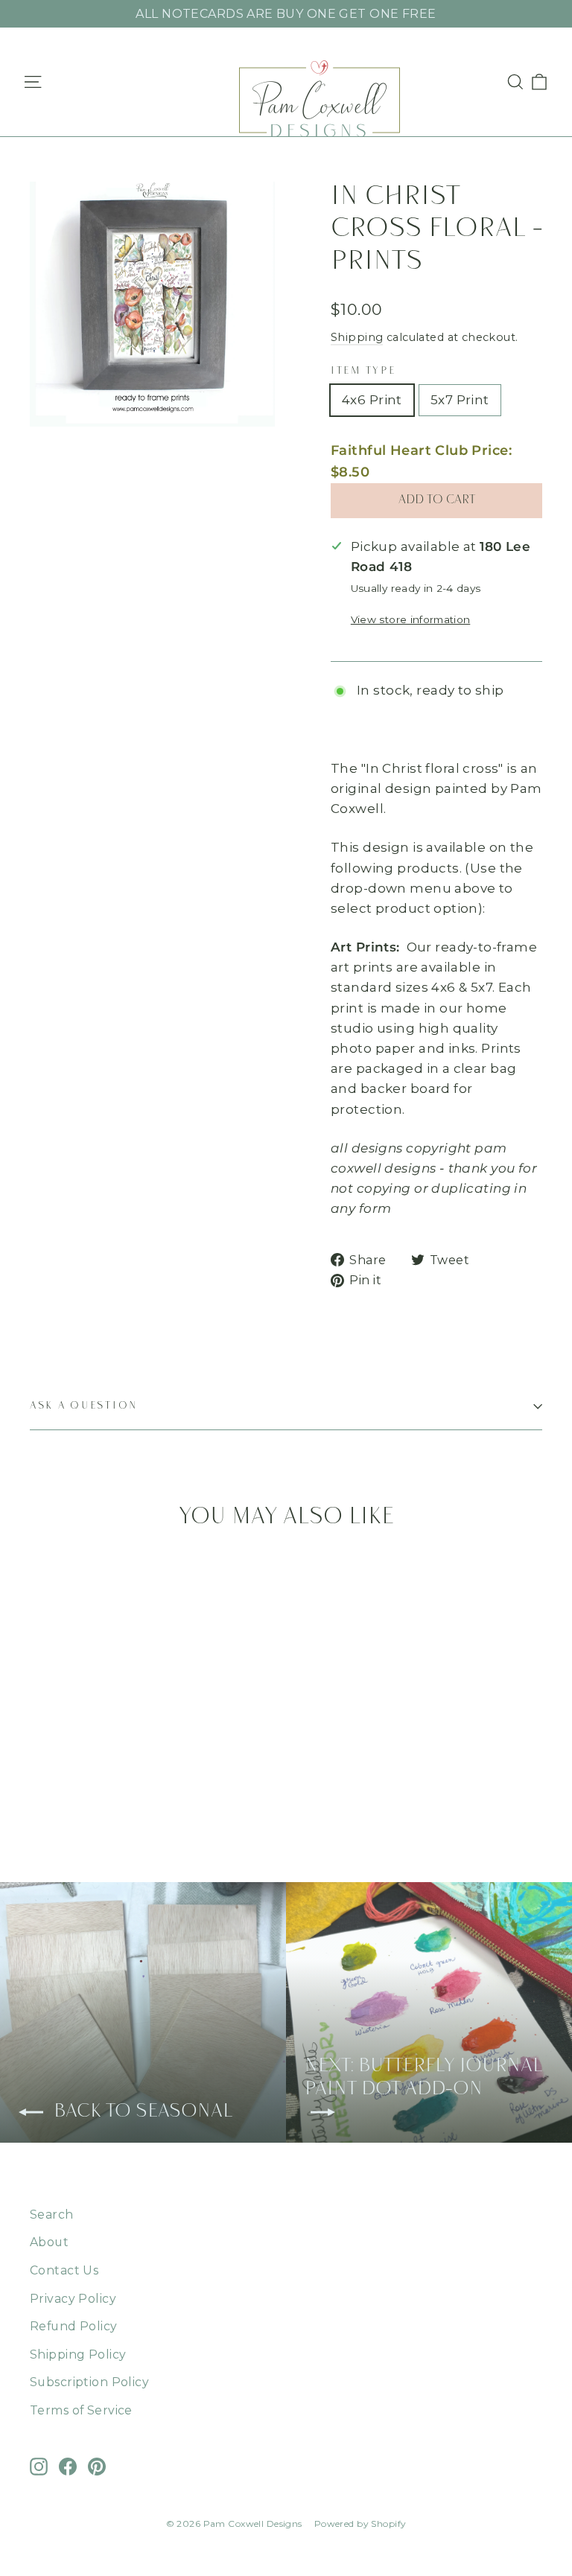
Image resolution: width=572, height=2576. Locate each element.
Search (52, 2215)
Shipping (357, 337)
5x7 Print (460, 400)
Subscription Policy (89, 2382)
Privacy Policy (73, 2299)
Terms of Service (81, 2410)
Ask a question (84, 1406)
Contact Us (64, 2270)
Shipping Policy (78, 2355)
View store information (410, 619)
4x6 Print (372, 400)
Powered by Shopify (360, 2524)
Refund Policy (74, 2326)
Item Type (363, 371)
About (49, 2242)
